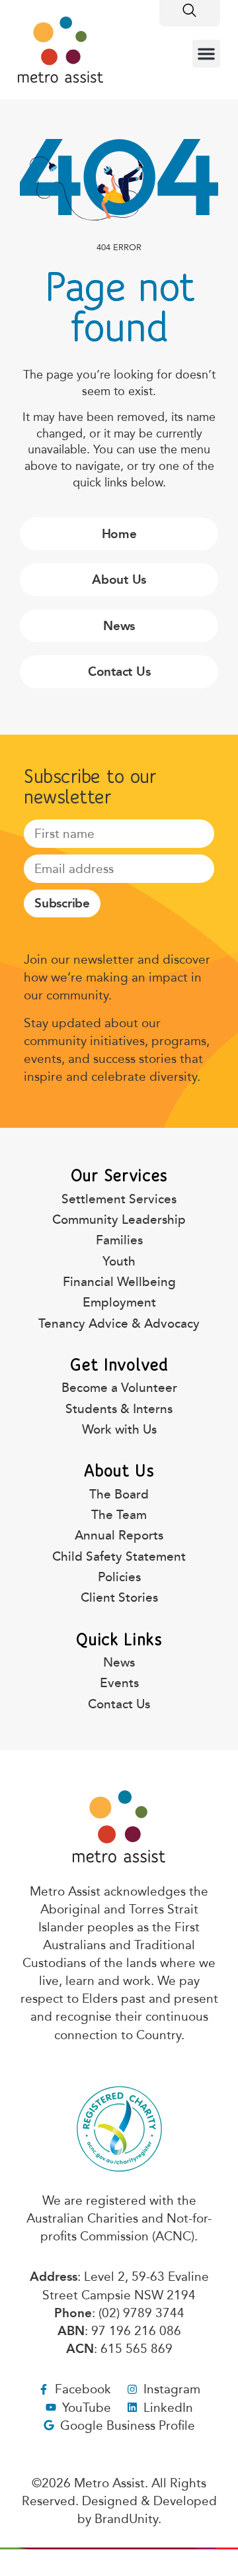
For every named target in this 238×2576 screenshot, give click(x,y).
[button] (206, 54)
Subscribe (62, 903)
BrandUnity (126, 2519)
